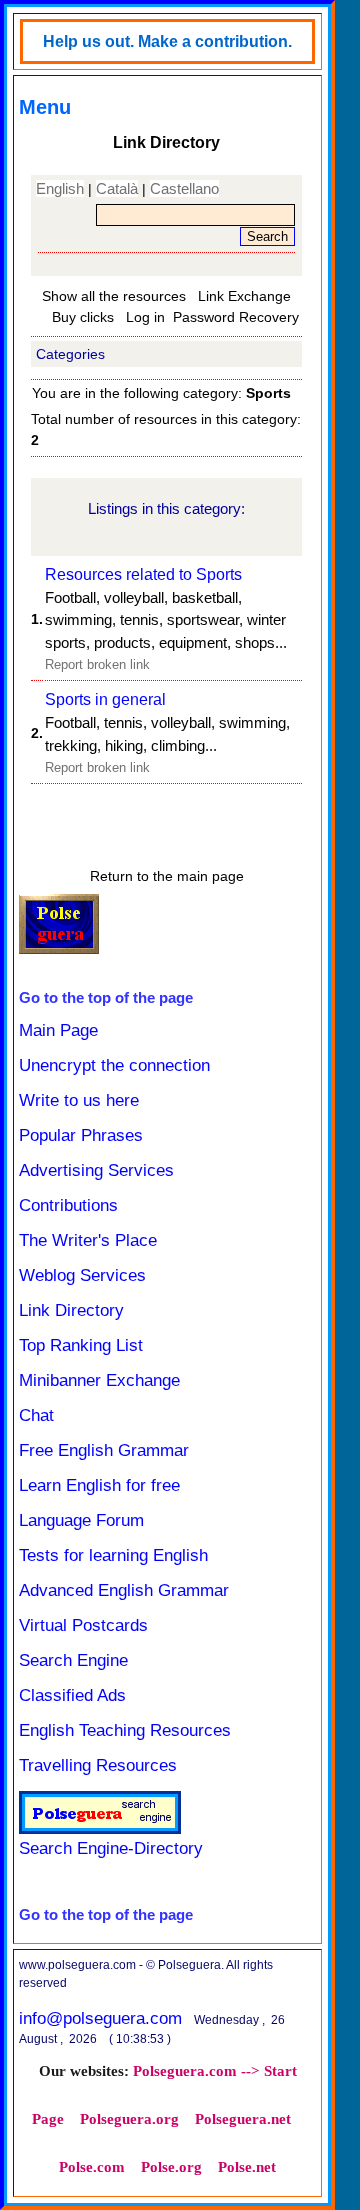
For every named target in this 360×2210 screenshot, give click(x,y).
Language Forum (81, 1520)
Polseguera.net (243, 2119)
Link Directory (71, 1310)
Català (117, 188)
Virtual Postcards (83, 1625)
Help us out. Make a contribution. (167, 41)
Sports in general (105, 699)
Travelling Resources (98, 1765)
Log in (145, 317)
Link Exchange (244, 296)
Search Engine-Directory (111, 1848)
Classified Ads (72, 1695)
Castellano (184, 188)
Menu (45, 107)
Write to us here (79, 1100)
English (60, 188)
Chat (36, 1415)
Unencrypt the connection (114, 1065)
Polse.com (92, 2167)
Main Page (58, 1030)
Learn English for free (99, 1485)
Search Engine (73, 1660)
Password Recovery (236, 317)
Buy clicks (83, 317)
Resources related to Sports (143, 574)
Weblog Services (82, 1275)
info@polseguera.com (100, 2018)
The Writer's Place (88, 1240)
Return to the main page (167, 876)
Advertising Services (96, 1170)
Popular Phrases (81, 1135)
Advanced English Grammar (124, 1590)
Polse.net (247, 2167)
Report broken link (97, 664)
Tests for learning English (113, 1555)
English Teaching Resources (125, 1730)
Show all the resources (114, 296)
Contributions (68, 1205)
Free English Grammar (104, 1450)
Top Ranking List (81, 1345)
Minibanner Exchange (99, 1380)
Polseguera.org (129, 2119)
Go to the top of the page (106, 997)
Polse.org (171, 2167)
